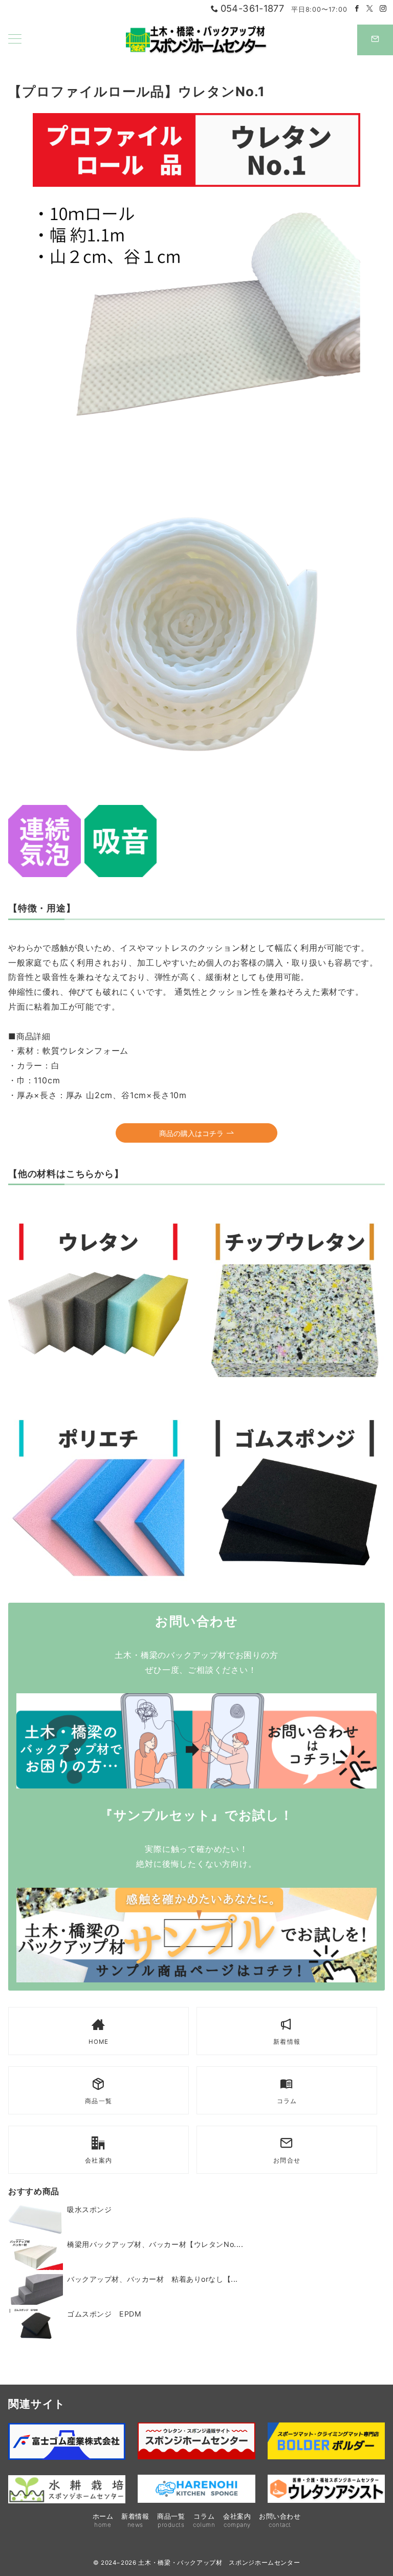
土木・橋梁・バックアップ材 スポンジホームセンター (219, 2563)
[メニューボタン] (15, 40)
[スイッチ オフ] (375, 40)
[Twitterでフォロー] (370, 9)
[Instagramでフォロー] (383, 9)
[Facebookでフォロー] (357, 9)
